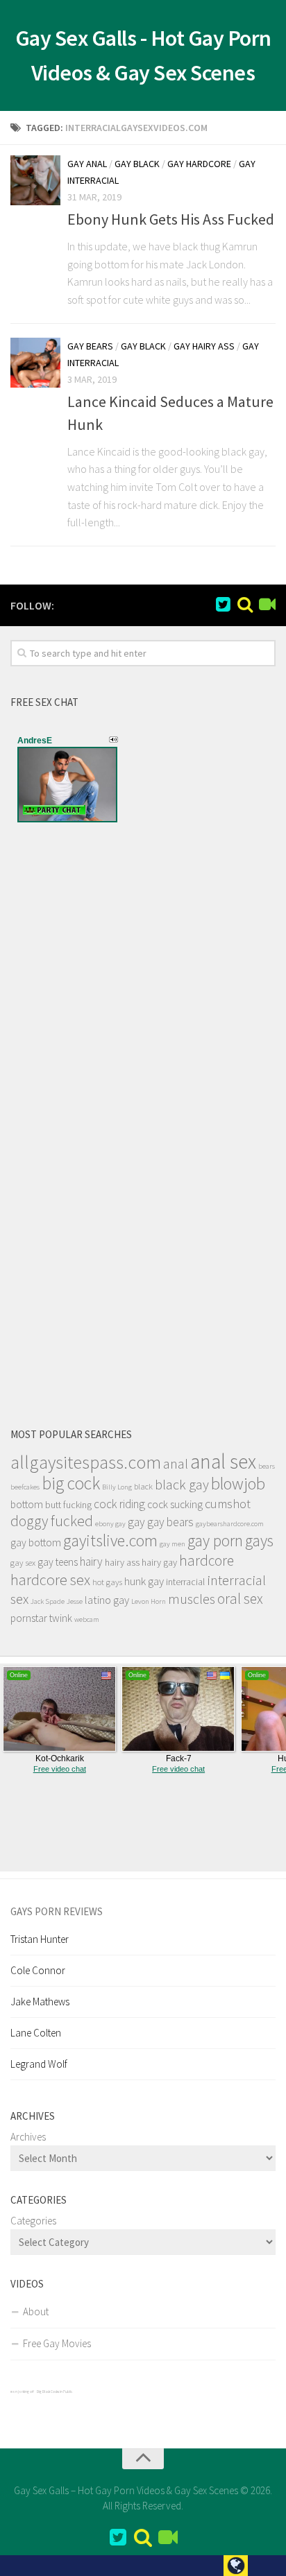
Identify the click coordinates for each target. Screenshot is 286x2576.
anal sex (223, 1461)
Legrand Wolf (39, 2064)
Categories (33, 2221)
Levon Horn (149, 1601)
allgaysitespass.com (86, 1462)
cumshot (228, 1504)
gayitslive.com (110, 1540)
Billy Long (117, 1487)
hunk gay (144, 1581)
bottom (27, 1504)
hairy (91, 1562)
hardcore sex (50, 1580)
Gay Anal (87, 164)
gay (136, 1522)
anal (176, 1464)
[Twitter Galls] (223, 605)
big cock (71, 1483)
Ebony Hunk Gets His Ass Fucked (171, 219)
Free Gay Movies (57, 2343)
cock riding (119, 1504)
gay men (173, 1544)
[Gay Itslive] (267, 605)
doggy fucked (52, 1521)
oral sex (240, 1599)
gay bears (170, 1522)
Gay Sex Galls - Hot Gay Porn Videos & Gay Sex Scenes (143, 55)
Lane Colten (36, 2033)
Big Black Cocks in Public (54, 2392)
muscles (192, 1599)
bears (267, 1466)
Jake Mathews (40, 2002)
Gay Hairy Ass (204, 346)
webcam (87, 1619)
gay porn (215, 1540)
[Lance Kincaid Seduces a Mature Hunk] (35, 363)
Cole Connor (38, 1970)
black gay (182, 1485)
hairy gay (159, 1562)
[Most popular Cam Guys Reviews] (245, 605)
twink (61, 1618)
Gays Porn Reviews (57, 1911)
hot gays (107, 1582)
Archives (28, 2137)
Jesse (75, 1601)
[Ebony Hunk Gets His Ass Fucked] (35, 180)
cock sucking (175, 1504)
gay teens (58, 1562)
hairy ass (122, 1562)
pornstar (29, 1618)
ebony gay (110, 1524)
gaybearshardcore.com (230, 1524)
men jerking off (22, 2392)
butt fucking (68, 1505)
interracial (185, 1582)
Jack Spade (48, 1601)
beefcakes (25, 1487)
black (143, 1486)
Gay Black (137, 164)
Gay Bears (90, 346)
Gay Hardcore (199, 164)
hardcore (207, 1561)
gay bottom (36, 1542)
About (36, 2311)
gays (259, 1540)
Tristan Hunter (40, 1939)
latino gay (107, 1600)
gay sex (23, 1563)
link (274, 2359)
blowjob (238, 1484)
